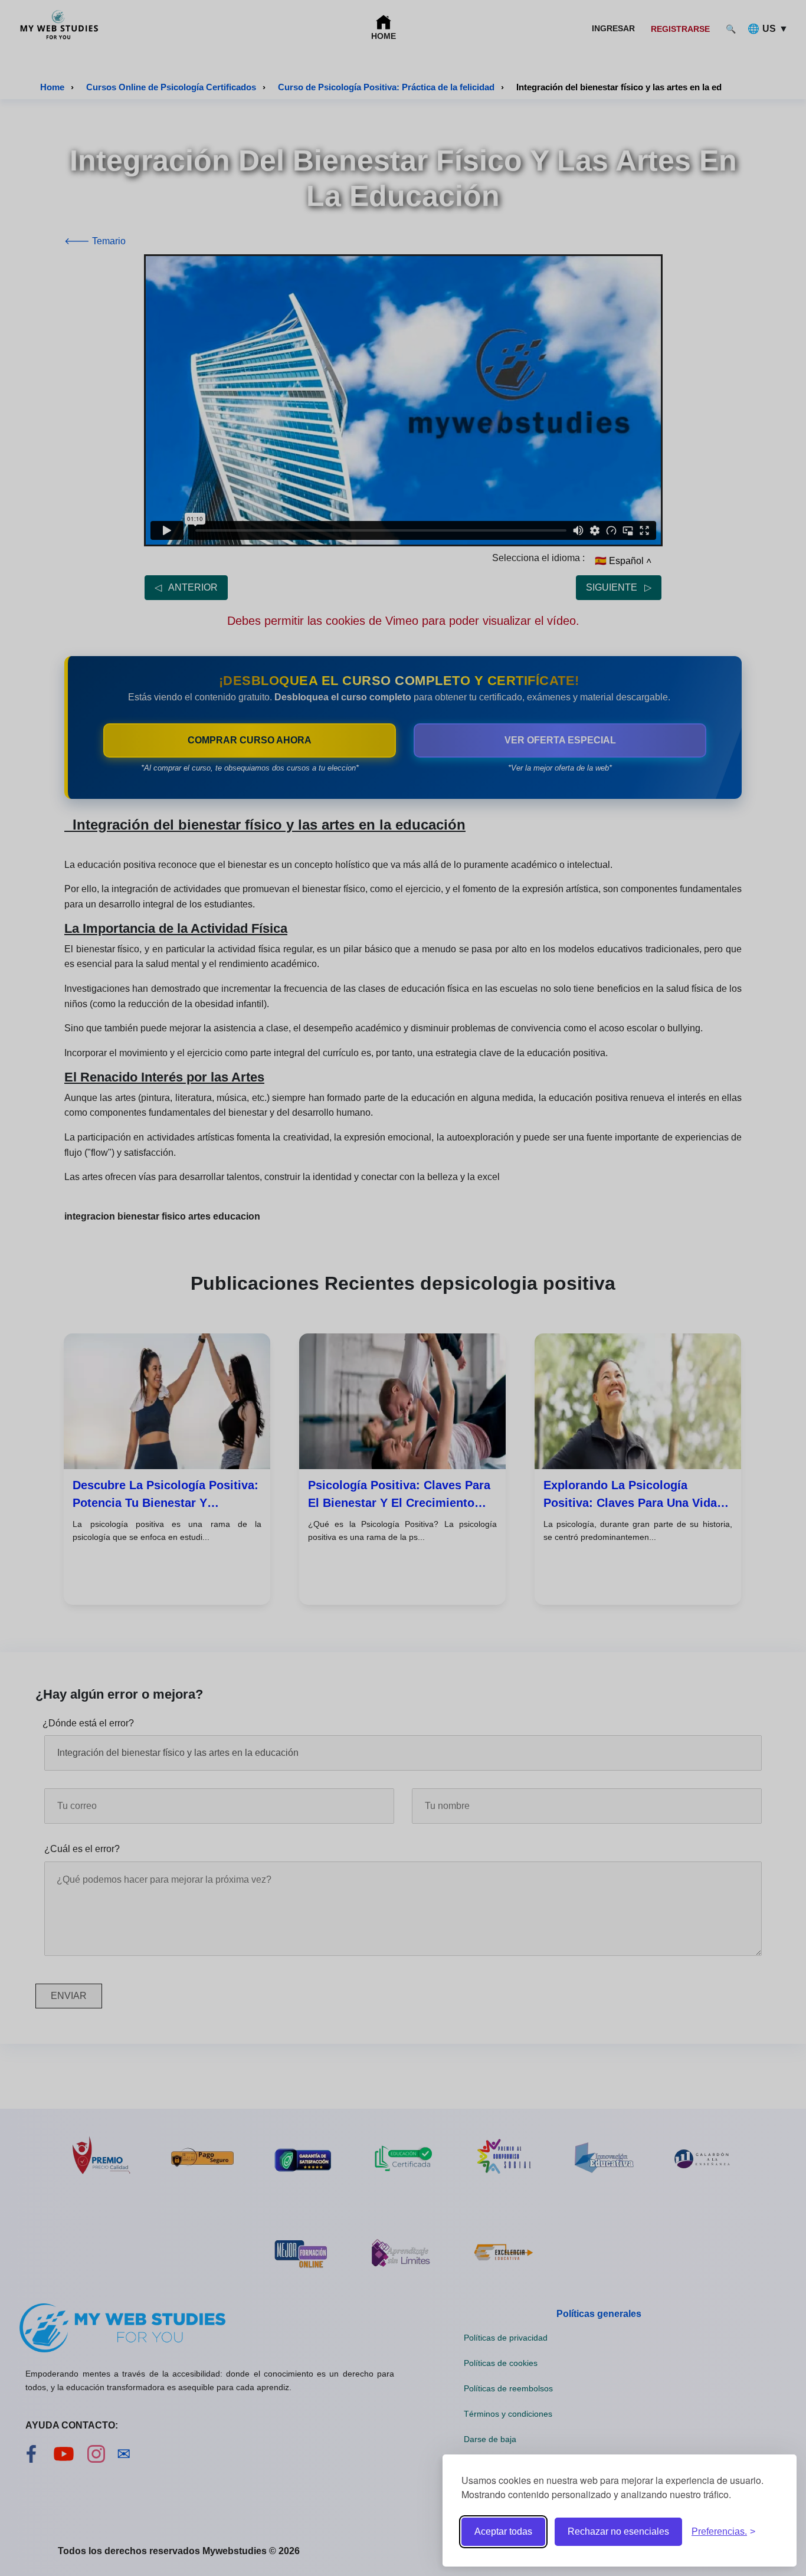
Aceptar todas (503, 2531)
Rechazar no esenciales (618, 2531)
